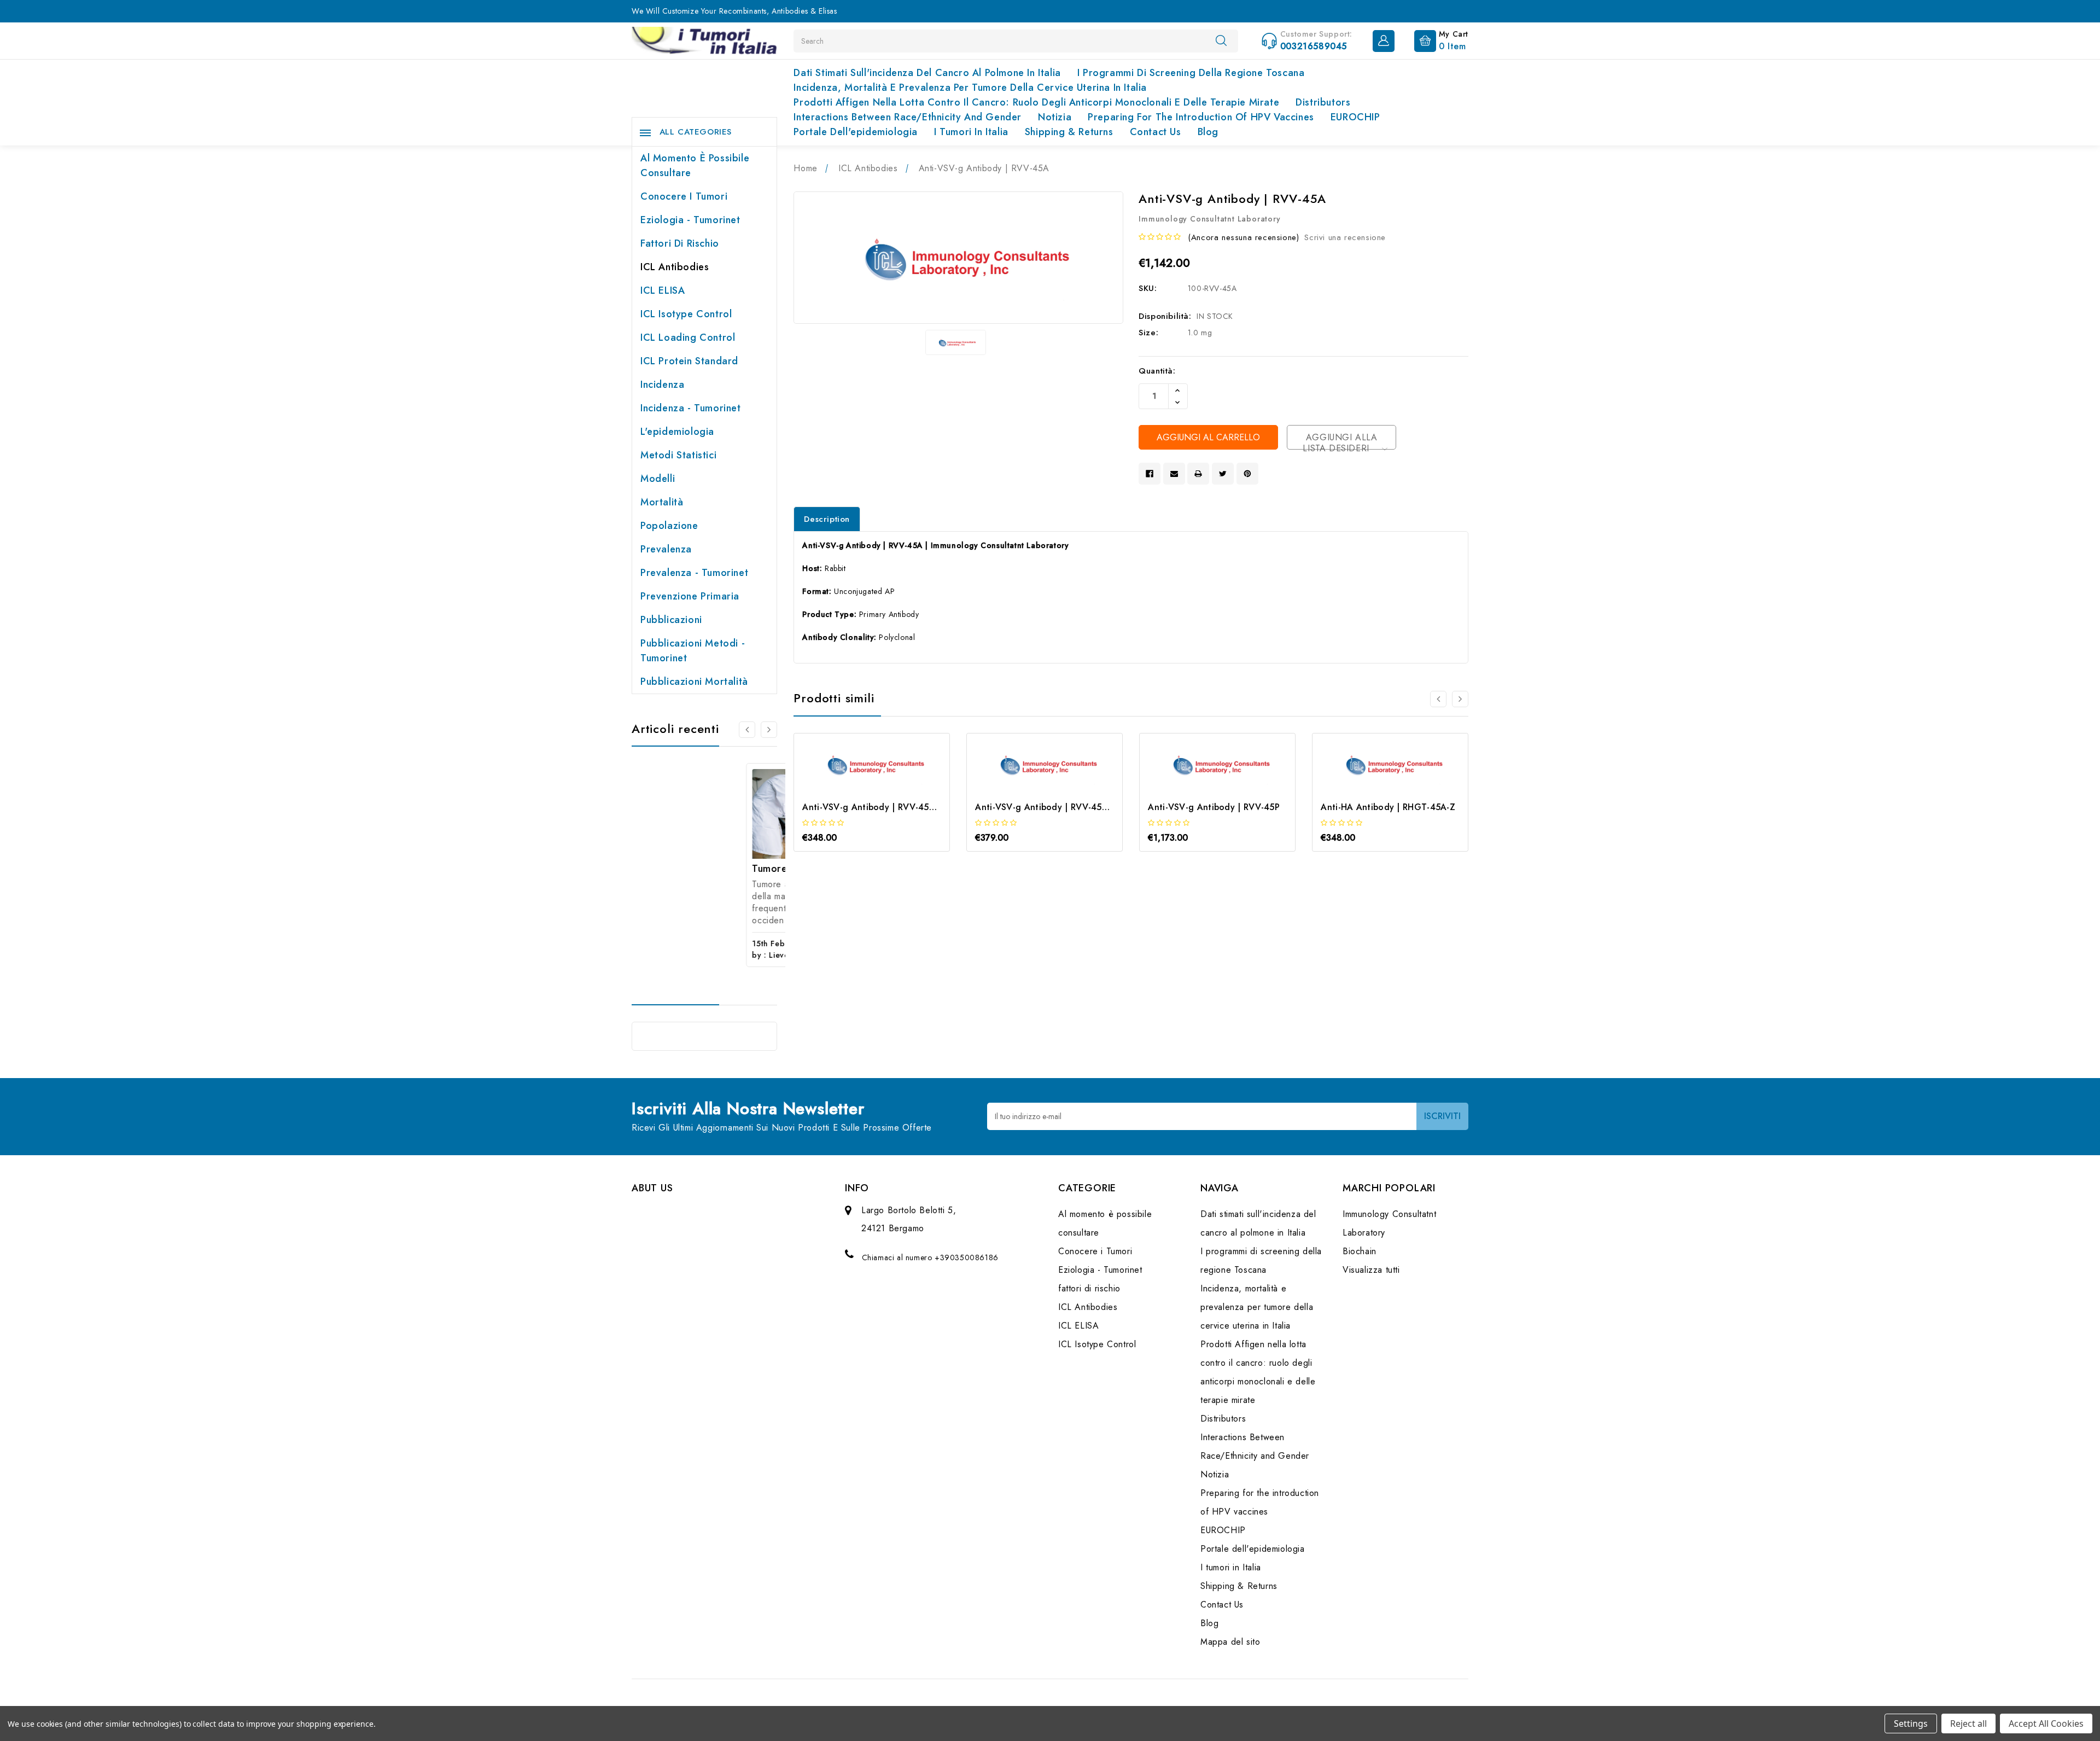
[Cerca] (1221, 40)
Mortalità (662, 502)
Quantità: (1157, 371)
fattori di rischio (680, 243)
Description (827, 519)
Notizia (1055, 117)
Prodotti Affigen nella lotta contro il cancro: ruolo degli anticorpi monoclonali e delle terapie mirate (1036, 102)
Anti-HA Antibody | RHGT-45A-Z (1388, 807)
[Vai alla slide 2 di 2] (1438, 699)
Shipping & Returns (1069, 132)
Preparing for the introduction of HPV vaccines (1201, 117)
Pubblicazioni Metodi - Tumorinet (693, 651)
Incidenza (662, 385)
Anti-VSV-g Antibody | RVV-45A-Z (873, 807)
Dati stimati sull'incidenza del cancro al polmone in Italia (927, 73)
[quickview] (887, 785)
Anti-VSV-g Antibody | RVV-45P (1214, 807)
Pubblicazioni (671, 620)
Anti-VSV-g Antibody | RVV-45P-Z (1045, 807)
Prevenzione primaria (690, 596)
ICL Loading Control (688, 337)
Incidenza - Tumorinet (691, 408)
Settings (1911, 1723)
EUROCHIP (1355, 117)
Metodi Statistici (678, 455)
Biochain (1360, 1251)
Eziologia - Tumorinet (690, 220)
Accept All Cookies (2046, 1723)
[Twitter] (1223, 474)
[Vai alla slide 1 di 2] (747, 730)
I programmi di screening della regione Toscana (1191, 73)
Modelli (658, 479)
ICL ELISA (663, 290)
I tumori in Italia (971, 132)
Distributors (1323, 102)
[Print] (1198, 474)
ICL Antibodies (675, 267)
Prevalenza (666, 549)
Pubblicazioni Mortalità (694, 682)
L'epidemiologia (677, 432)
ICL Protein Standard (689, 361)
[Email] (1174, 474)
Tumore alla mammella (690, 869)
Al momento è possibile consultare (695, 165)
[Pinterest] (1247, 474)
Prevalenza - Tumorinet (694, 573)
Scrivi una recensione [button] (1345, 237)
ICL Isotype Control (686, 314)
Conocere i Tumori (684, 196)
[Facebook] (1150, 474)
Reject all (1968, 1723)
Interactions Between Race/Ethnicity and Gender (908, 117)
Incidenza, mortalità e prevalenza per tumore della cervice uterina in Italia (970, 88)
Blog (1208, 132)
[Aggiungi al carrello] (857, 785)
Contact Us (1156, 132)
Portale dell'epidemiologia (856, 132)
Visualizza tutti (1371, 1270)
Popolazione (669, 526)
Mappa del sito (1230, 1642)
